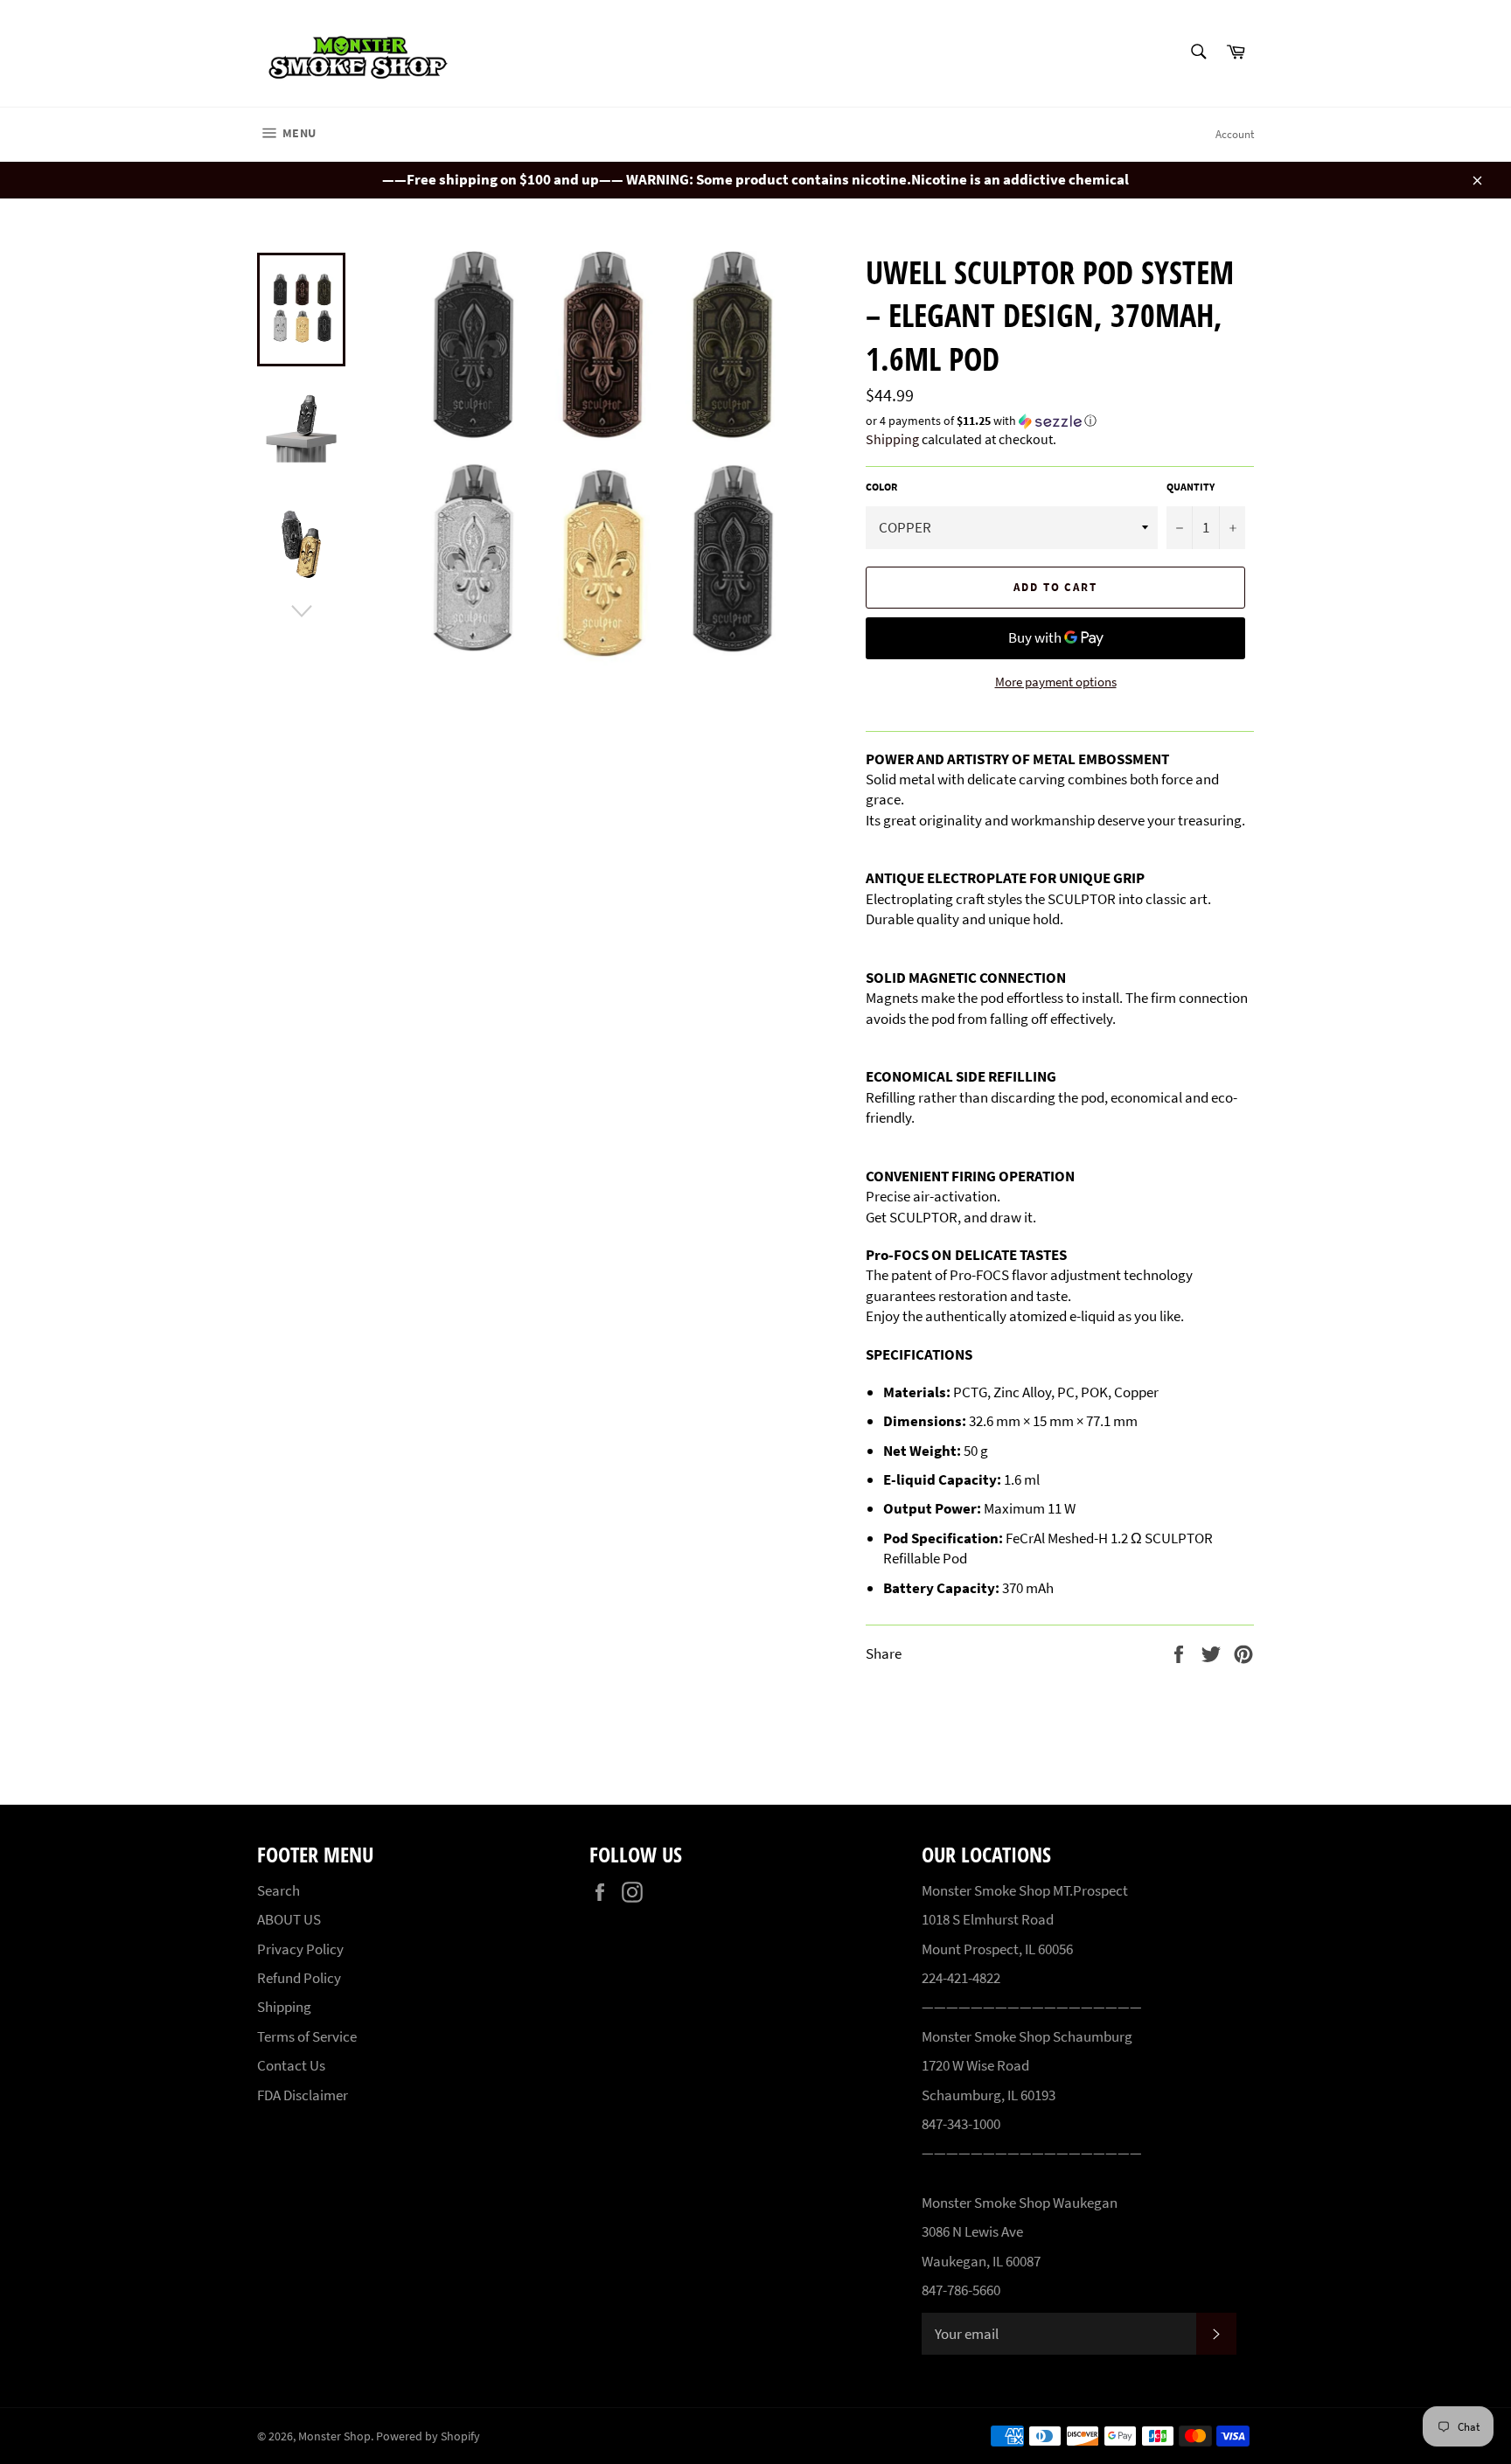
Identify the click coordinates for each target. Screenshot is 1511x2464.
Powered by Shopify (428, 2436)
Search (279, 1890)
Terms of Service (307, 2036)
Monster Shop (334, 2436)
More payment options (1056, 682)
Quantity (1191, 487)
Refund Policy (299, 1978)
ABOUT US (289, 1919)
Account (1235, 134)
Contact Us (291, 2065)
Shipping (892, 439)
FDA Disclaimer (303, 2095)
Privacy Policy (300, 1949)
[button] (1060, 421)
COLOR (881, 487)
